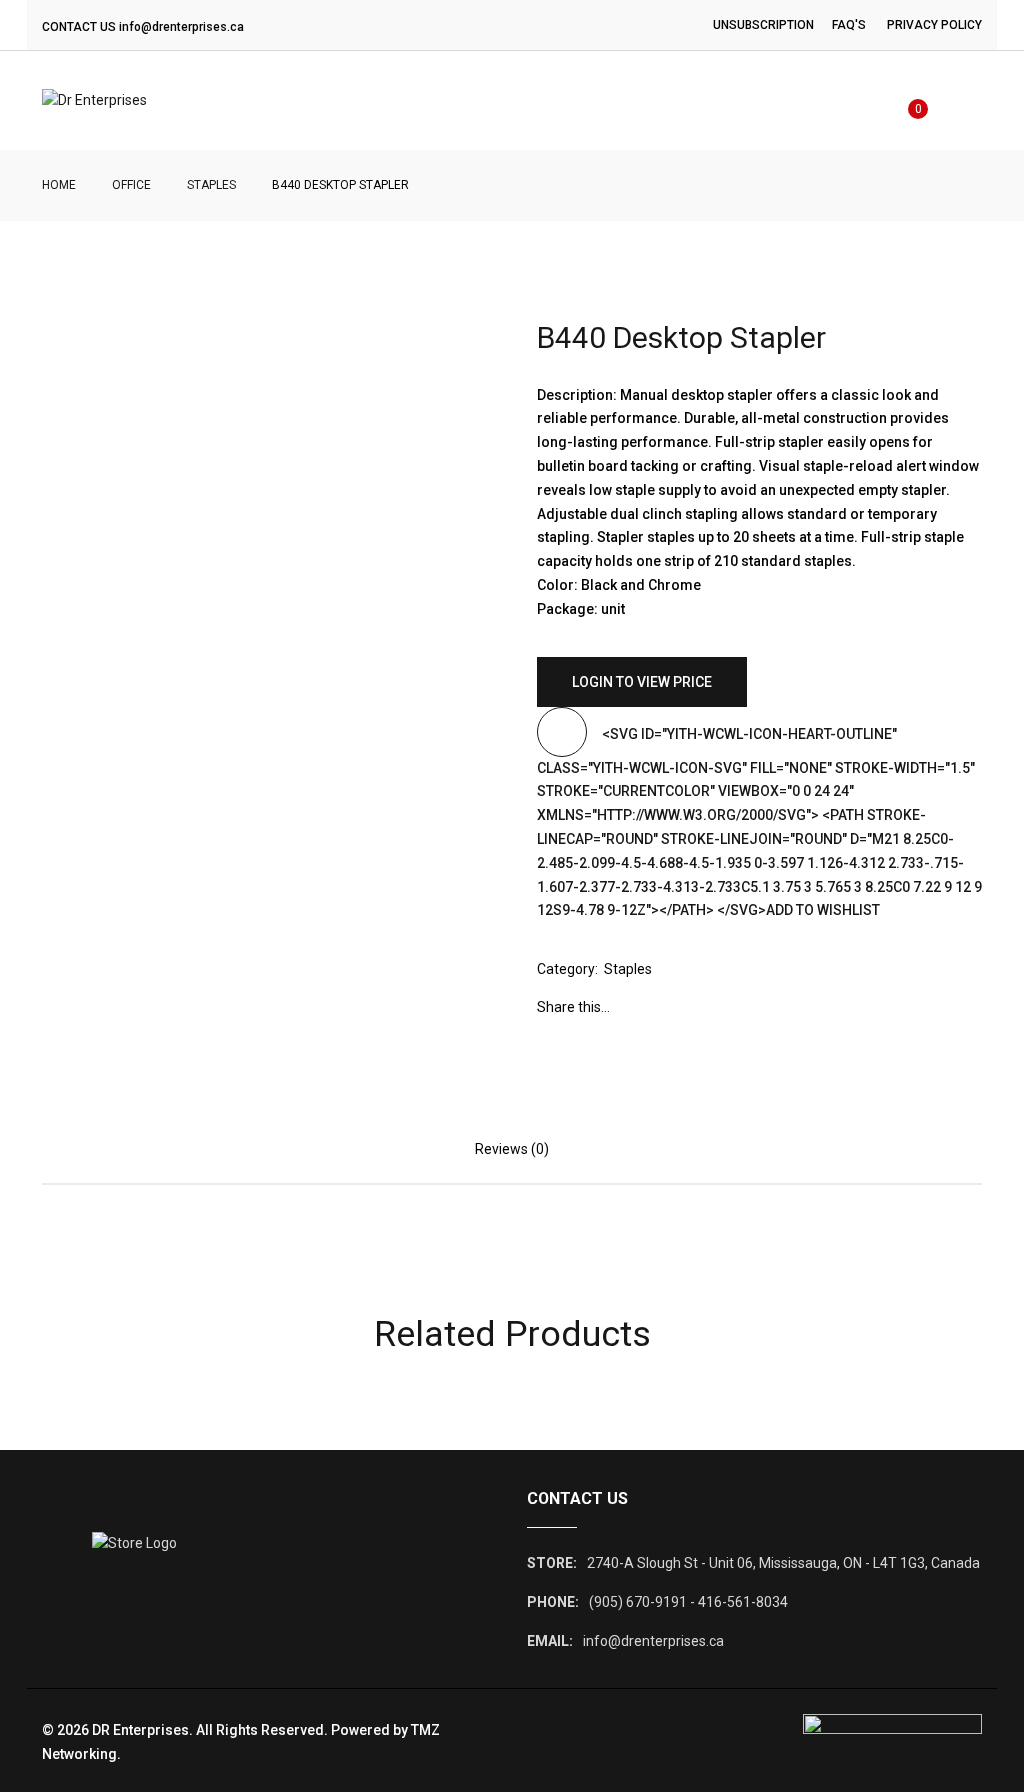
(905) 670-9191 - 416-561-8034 (688, 1602)
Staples (211, 185)
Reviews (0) (512, 1149)
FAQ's (849, 25)
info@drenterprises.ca (181, 27)
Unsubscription (763, 25)
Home (59, 185)
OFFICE (131, 185)
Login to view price (642, 682)
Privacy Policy (934, 25)
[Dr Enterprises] (94, 101)
